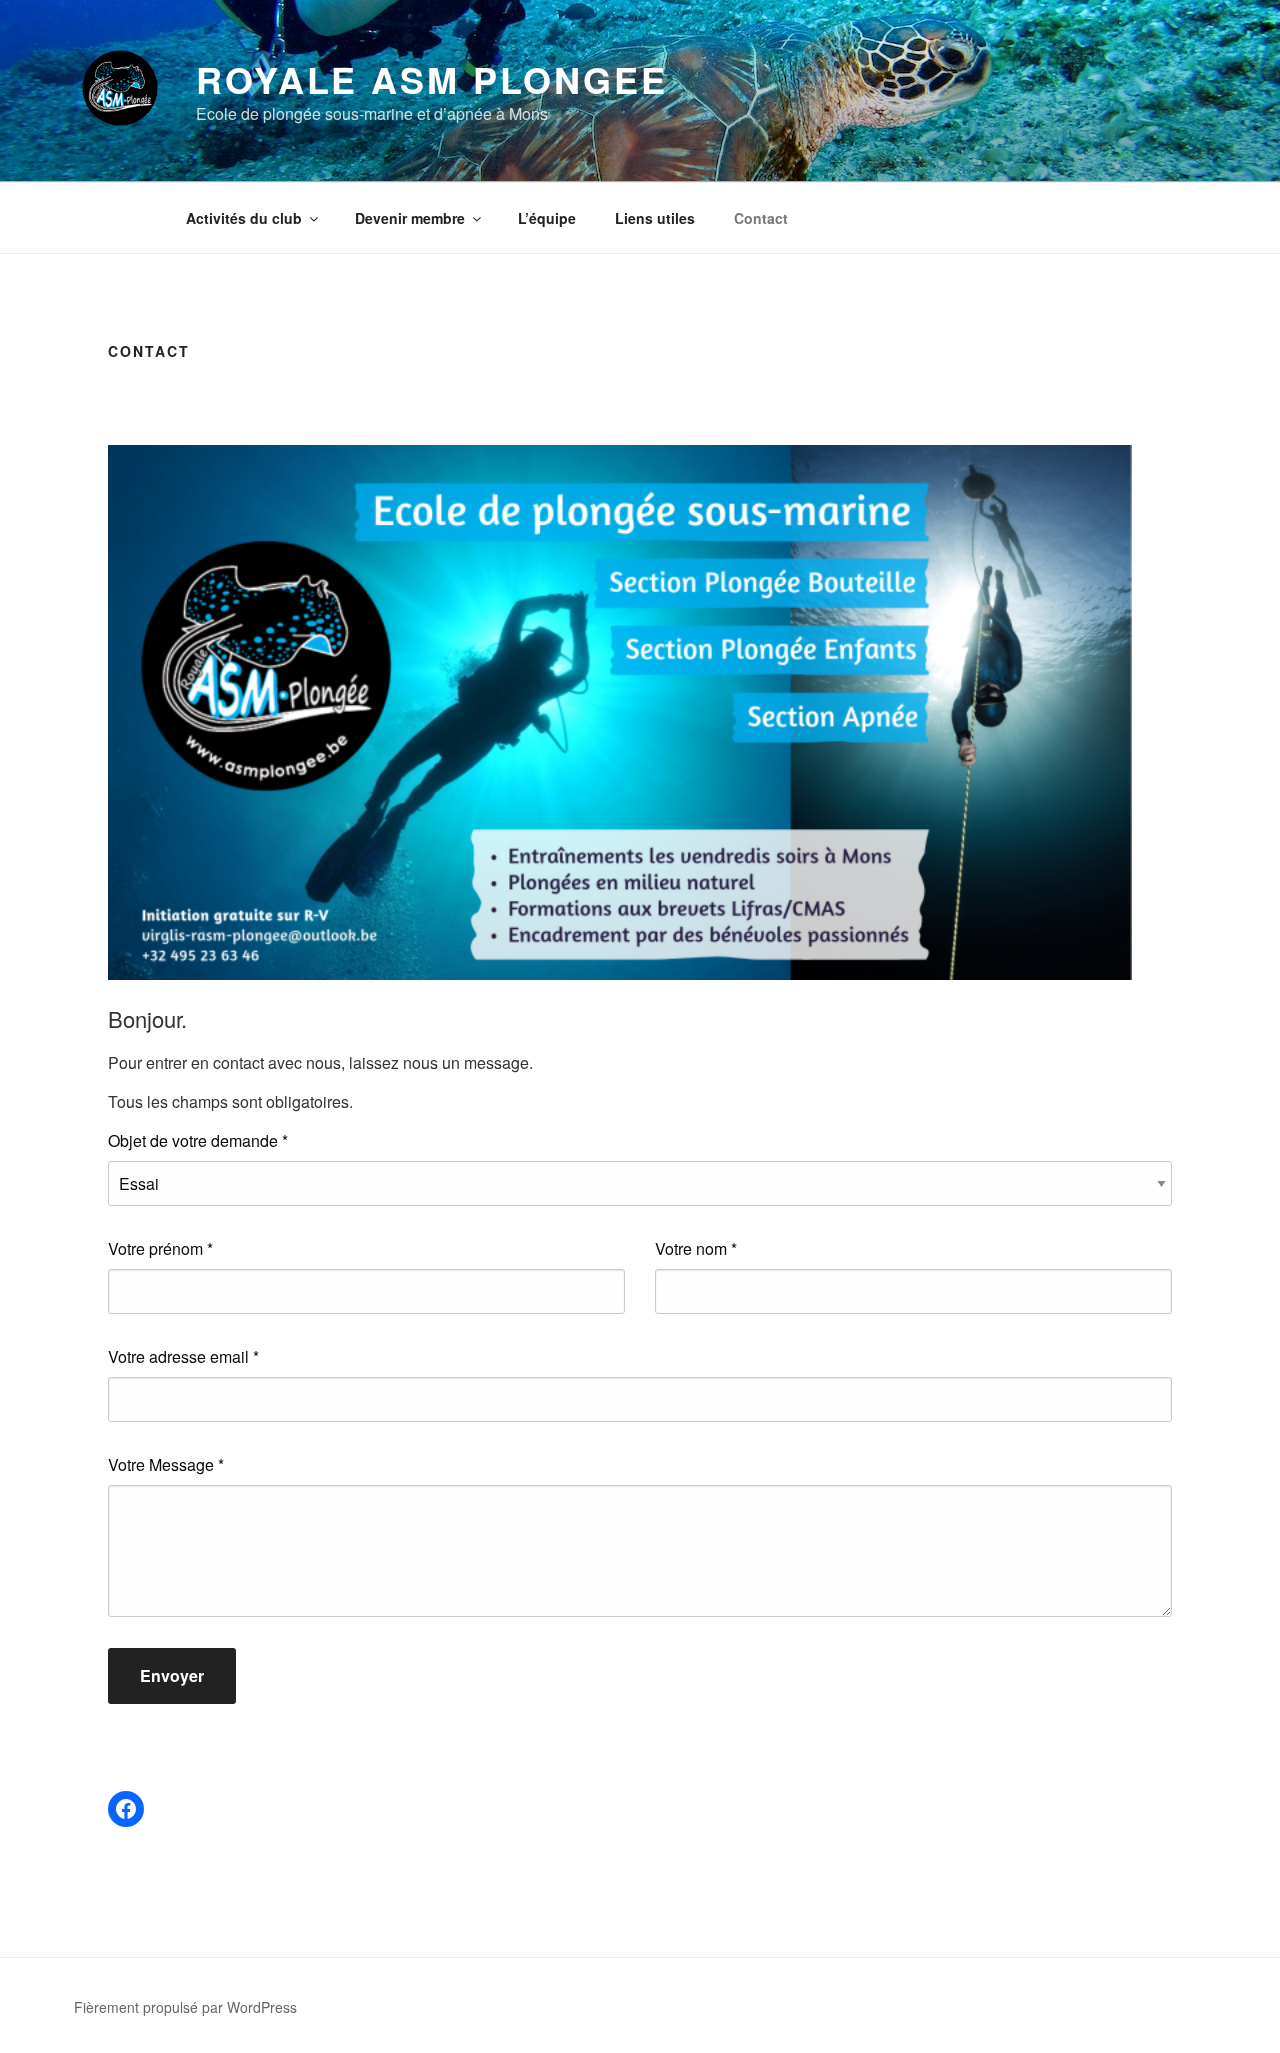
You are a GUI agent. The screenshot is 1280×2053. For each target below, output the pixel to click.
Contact (761, 218)
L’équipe (547, 218)
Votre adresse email (183, 1356)
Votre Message (166, 1464)
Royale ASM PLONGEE (432, 79)
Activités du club (244, 218)
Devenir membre (410, 218)
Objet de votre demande (198, 1140)
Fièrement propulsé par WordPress (185, 2007)
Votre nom (696, 1248)
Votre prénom (160, 1248)
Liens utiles (655, 218)
